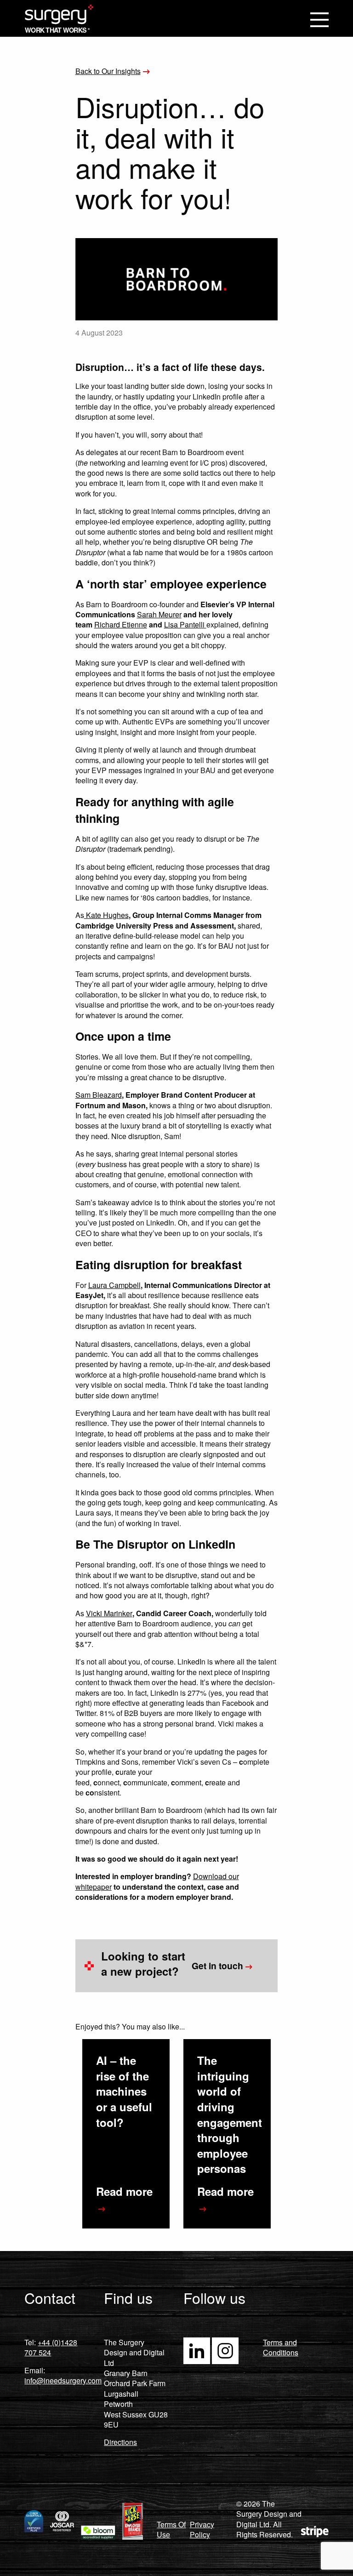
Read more (124, 2191)
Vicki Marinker (109, 1613)
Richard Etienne (121, 624)
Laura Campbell (114, 1285)
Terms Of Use (171, 2529)
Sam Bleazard (99, 1095)
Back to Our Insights (108, 71)
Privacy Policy (202, 2529)
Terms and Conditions (281, 2347)
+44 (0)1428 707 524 (51, 2347)
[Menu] (319, 21)
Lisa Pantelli (185, 624)
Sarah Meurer (159, 614)
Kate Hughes (106, 915)
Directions (120, 2442)
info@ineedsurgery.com (63, 2380)
